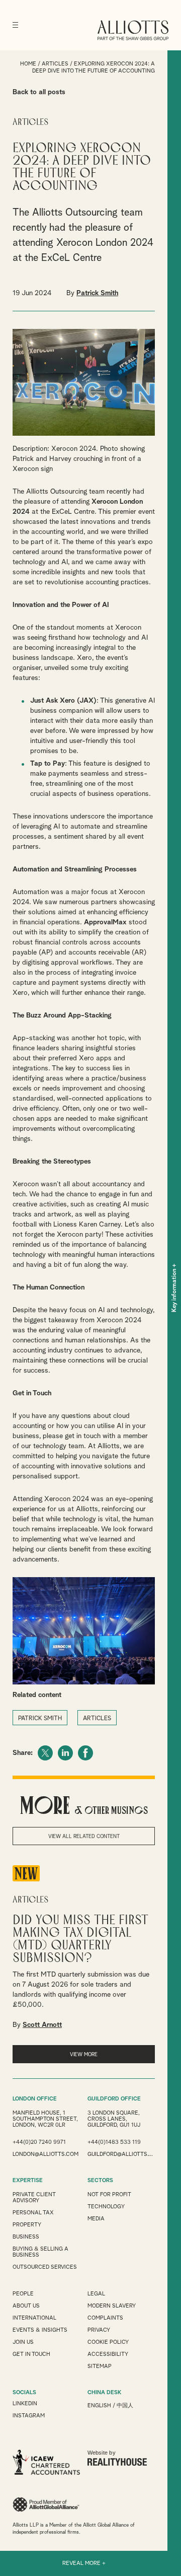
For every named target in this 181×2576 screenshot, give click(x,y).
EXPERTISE (28, 2180)
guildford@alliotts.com (121, 2154)
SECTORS (100, 2180)
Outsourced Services (45, 2267)
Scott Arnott (42, 2025)
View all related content (84, 1837)
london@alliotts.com (46, 2154)
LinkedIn (65, 1753)
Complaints (105, 2318)
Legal (96, 2294)
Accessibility (108, 2354)
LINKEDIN (25, 2403)
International (34, 2318)
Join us (23, 2342)
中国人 (125, 2405)
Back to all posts (39, 92)
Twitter (45, 1753)
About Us (26, 2306)
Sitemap (100, 2366)
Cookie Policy (108, 2342)
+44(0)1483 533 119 (114, 2142)
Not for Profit (109, 2194)
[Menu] (15, 25)
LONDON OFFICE (35, 2099)
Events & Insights (40, 2330)
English (99, 2405)
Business (26, 2237)
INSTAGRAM (29, 2416)
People (23, 2294)
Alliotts (133, 30)
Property (27, 2225)
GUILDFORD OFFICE (114, 2099)
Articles (55, 64)
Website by (102, 2453)
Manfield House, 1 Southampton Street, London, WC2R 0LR (45, 2119)
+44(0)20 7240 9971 (39, 2142)
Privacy (99, 2330)
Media (96, 2219)
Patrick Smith (97, 293)
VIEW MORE (84, 2055)
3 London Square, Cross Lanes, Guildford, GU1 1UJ (114, 2119)
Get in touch (31, 2354)
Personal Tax (33, 2213)
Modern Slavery (112, 2306)
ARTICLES (97, 1719)
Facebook (85, 1753)
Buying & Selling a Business (40, 2252)
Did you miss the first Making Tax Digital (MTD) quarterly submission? (80, 1939)
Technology (106, 2207)
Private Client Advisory (34, 2197)
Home (28, 64)
